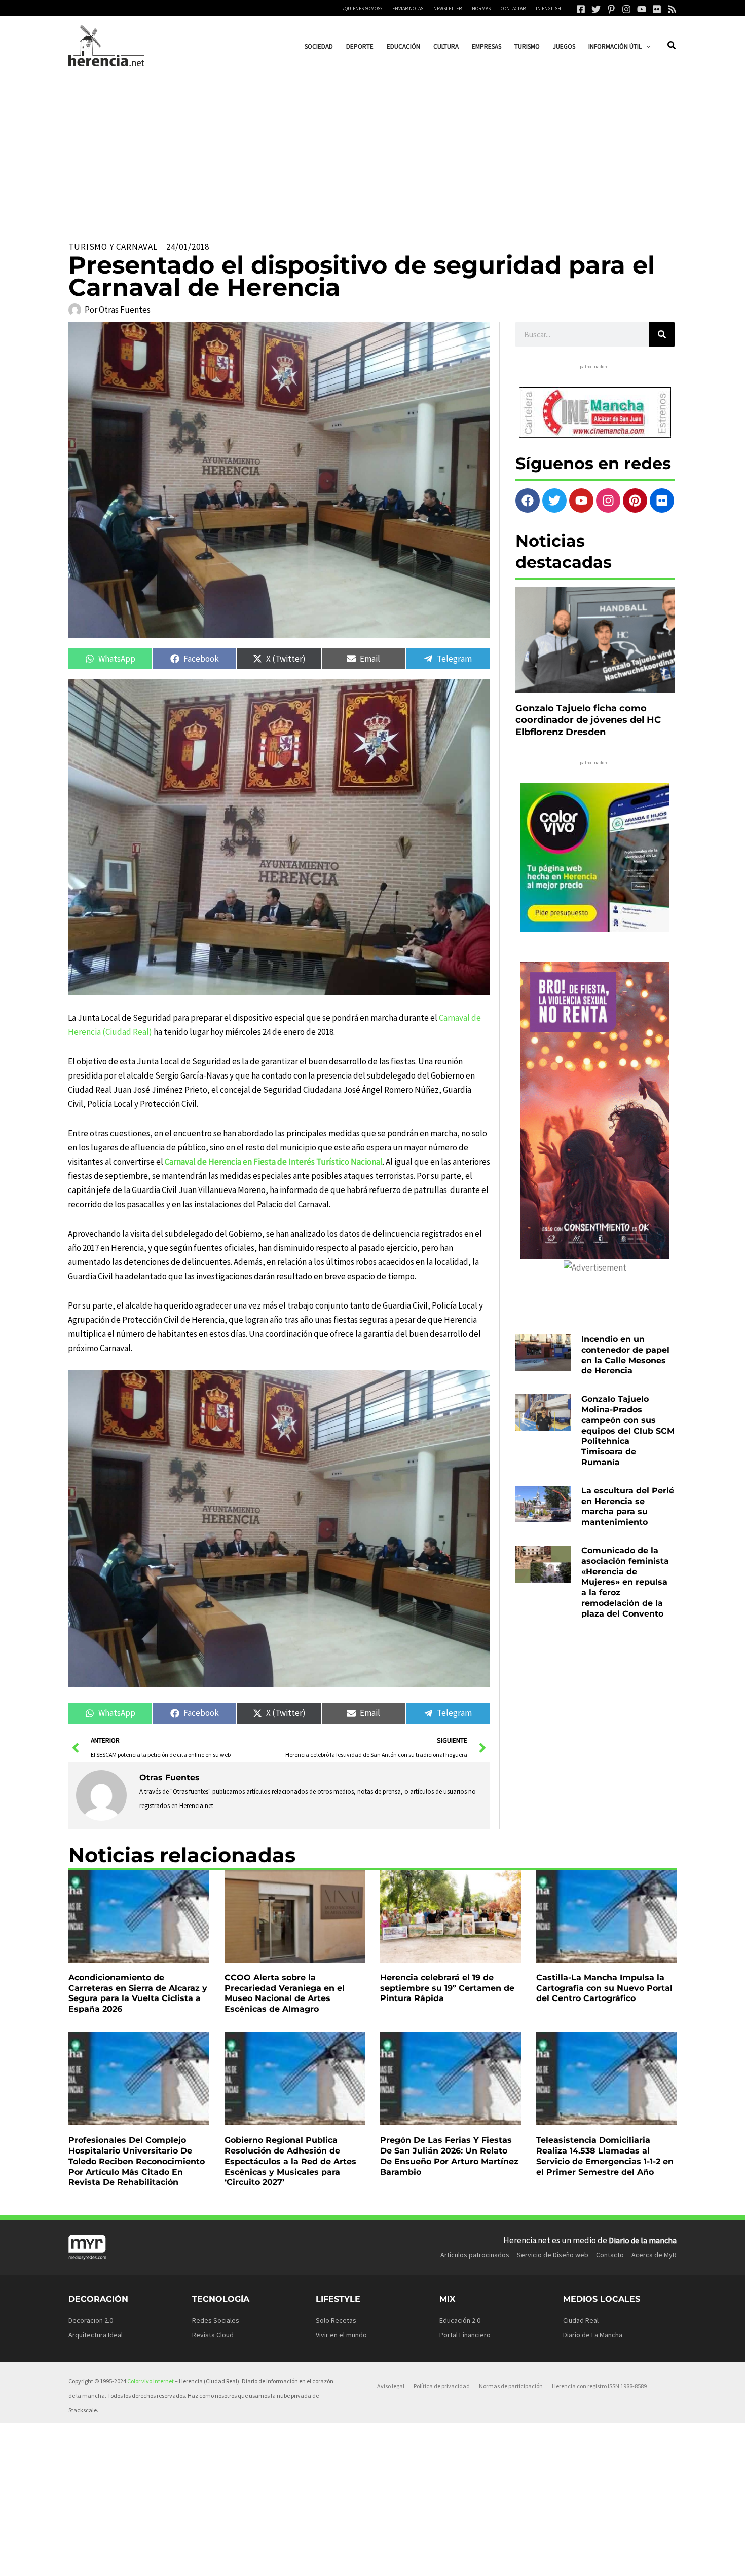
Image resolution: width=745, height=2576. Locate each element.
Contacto (610, 2255)
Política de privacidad (442, 2386)
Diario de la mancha (643, 2240)
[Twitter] (596, 9)
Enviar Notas (408, 8)
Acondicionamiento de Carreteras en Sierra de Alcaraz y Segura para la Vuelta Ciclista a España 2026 (138, 1993)
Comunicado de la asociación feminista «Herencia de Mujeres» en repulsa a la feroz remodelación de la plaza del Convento (625, 1582)
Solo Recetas (336, 2320)
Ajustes (591, 2560)
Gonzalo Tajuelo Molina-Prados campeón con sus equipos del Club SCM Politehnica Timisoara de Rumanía (628, 1431)
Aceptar (463, 2560)
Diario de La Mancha (593, 2335)
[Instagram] (626, 9)
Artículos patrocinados (475, 2255)
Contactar (513, 8)
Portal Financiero (465, 2335)
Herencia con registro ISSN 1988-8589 (599, 2386)
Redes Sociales (216, 2320)
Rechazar (527, 2560)
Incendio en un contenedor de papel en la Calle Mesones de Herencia (625, 1355)
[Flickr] (657, 9)
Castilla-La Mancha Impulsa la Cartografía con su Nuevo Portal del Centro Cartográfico (604, 1988)
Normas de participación (511, 2386)
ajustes (395, 2565)
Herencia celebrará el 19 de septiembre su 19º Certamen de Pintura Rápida (447, 1988)
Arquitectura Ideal (96, 2335)
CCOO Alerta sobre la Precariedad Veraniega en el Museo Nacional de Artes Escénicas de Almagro (285, 1993)
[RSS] (672, 9)
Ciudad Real (581, 2320)
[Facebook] (581, 9)
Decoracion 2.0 (91, 2320)
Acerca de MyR (654, 2255)
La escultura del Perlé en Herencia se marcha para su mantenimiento (628, 1506)
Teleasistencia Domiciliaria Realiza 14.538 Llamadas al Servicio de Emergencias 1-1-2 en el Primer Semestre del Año (605, 2156)
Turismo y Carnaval (113, 247)
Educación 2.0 (460, 2320)
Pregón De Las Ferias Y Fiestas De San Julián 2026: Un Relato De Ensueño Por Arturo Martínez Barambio (449, 2156)
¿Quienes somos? (362, 8)
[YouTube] (642, 9)
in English (548, 8)
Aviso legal (391, 2386)
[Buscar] (662, 334)
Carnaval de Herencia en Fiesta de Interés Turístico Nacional (274, 1162)
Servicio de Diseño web (553, 2255)
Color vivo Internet (151, 2381)
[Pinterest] (611, 9)
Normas (481, 8)
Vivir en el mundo (341, 2335)
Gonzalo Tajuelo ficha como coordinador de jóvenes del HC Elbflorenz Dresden (588, 720)
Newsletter (448, 8)
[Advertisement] (372, 151)
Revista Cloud (213, 2335)
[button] (646, 46)
